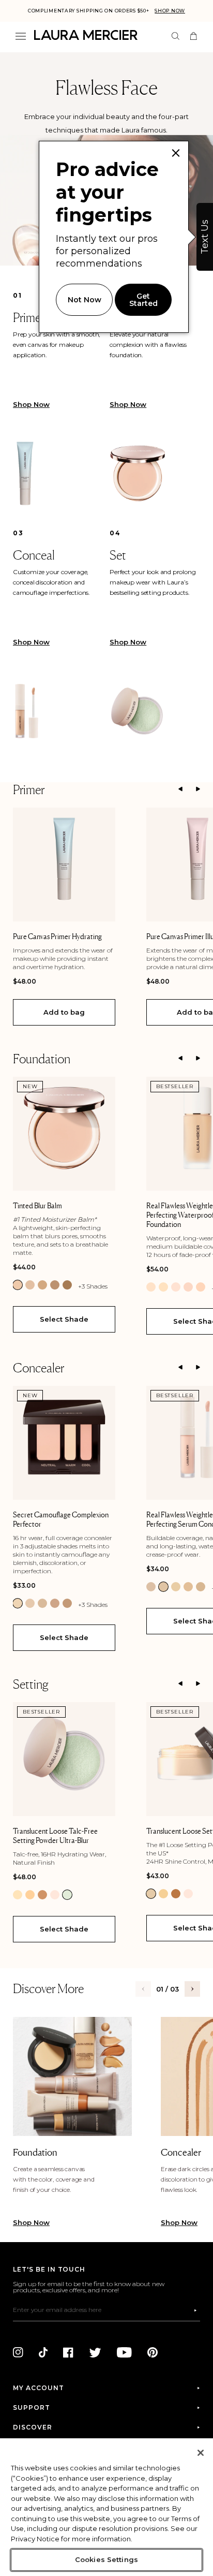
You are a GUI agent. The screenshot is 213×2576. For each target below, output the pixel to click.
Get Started (143, 300)
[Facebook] (68, 2352)
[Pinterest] (153, 2352)
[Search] (176, 36)
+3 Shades (93, 1286)
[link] (18, 1285)
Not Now (85, 300)
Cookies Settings (106, 2559)
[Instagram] (18, 2352)
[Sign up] (195, 2310)
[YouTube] (124, 2352)
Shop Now (170, 11)
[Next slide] (198, 789)
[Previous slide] (180, 789)
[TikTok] (43, 2352)
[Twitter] (95, 2352)
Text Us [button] (205, 237)
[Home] (86, 35)
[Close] (201, 2453)
